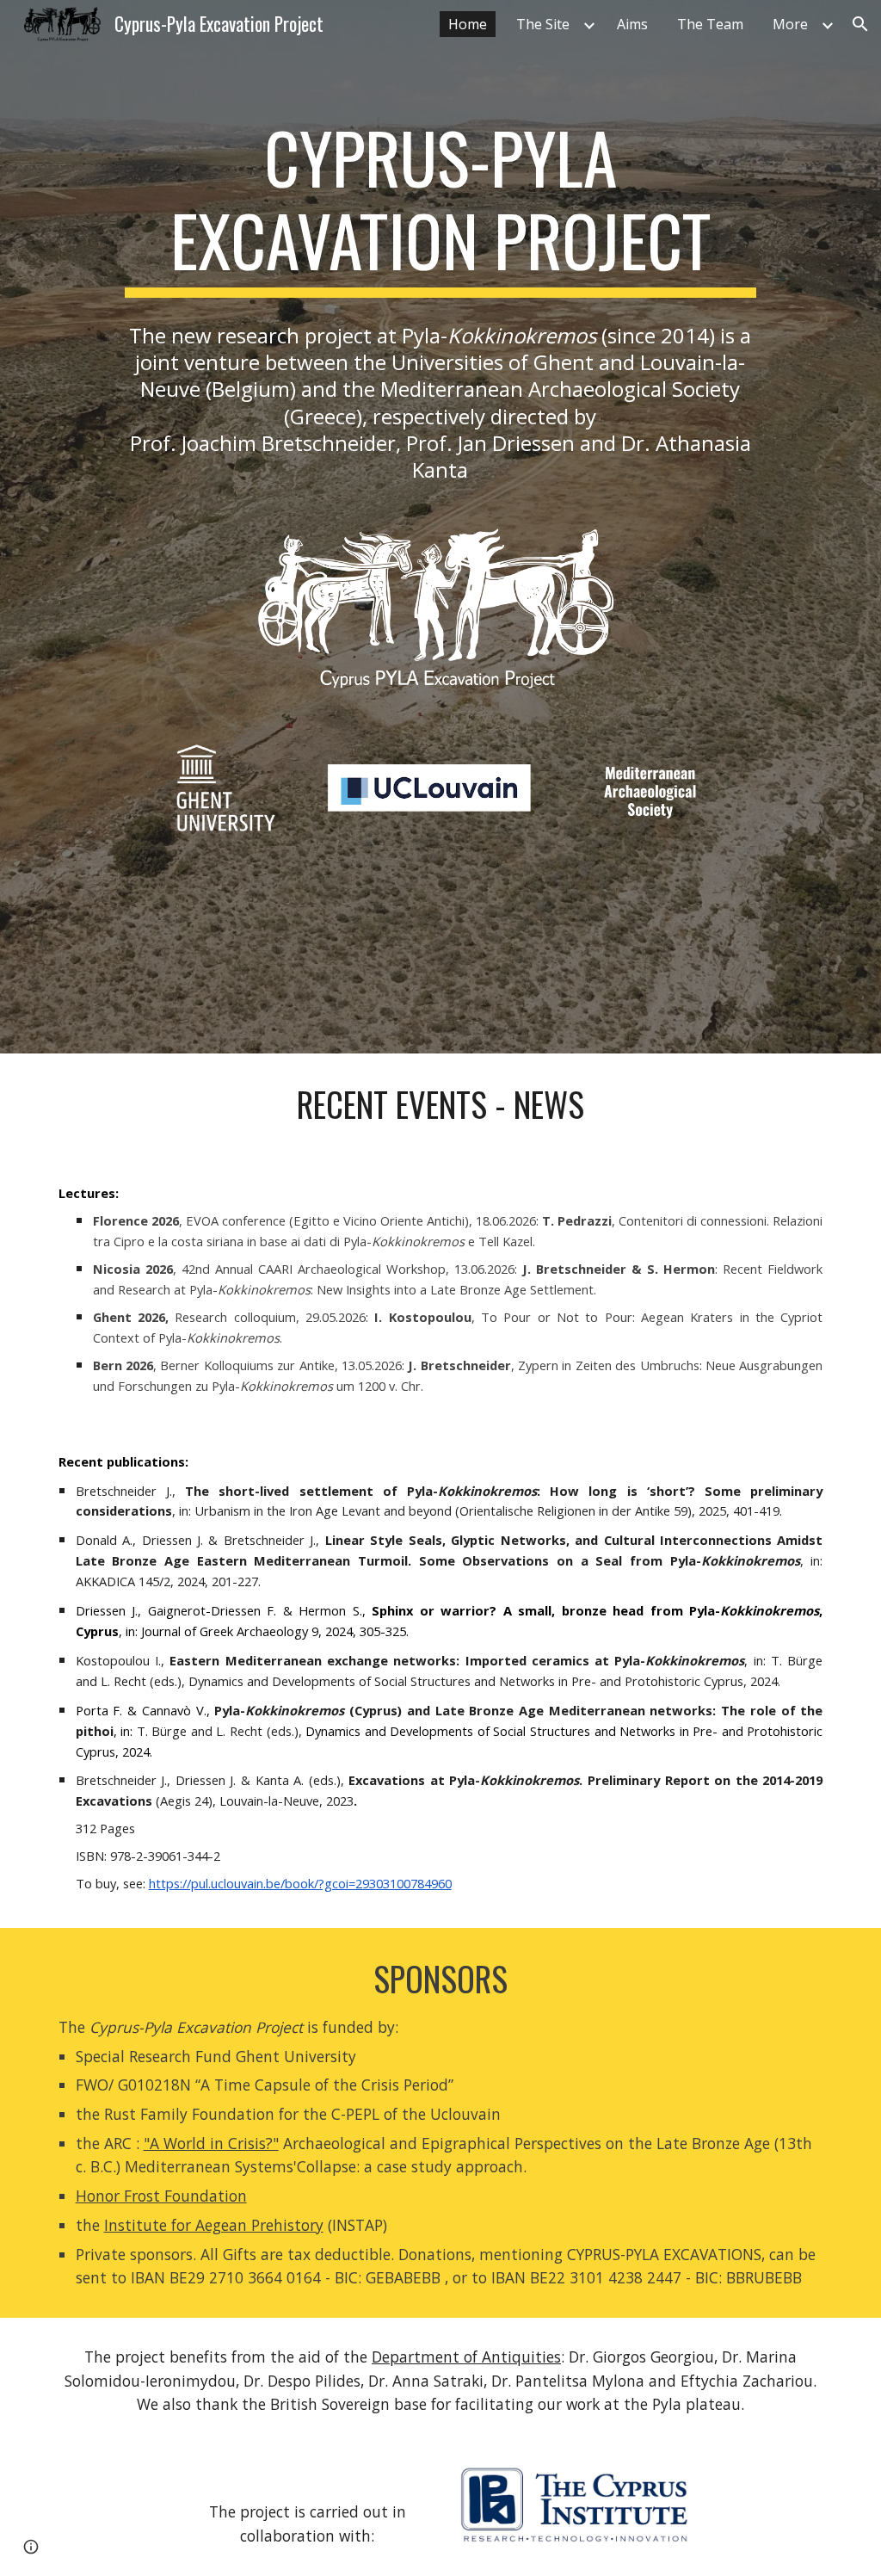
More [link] (790, 24)
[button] (860, 24)
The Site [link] (543, 24)
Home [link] (468, 24)
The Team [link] (710, 24)
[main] (440, 207)
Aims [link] (632, 24)
